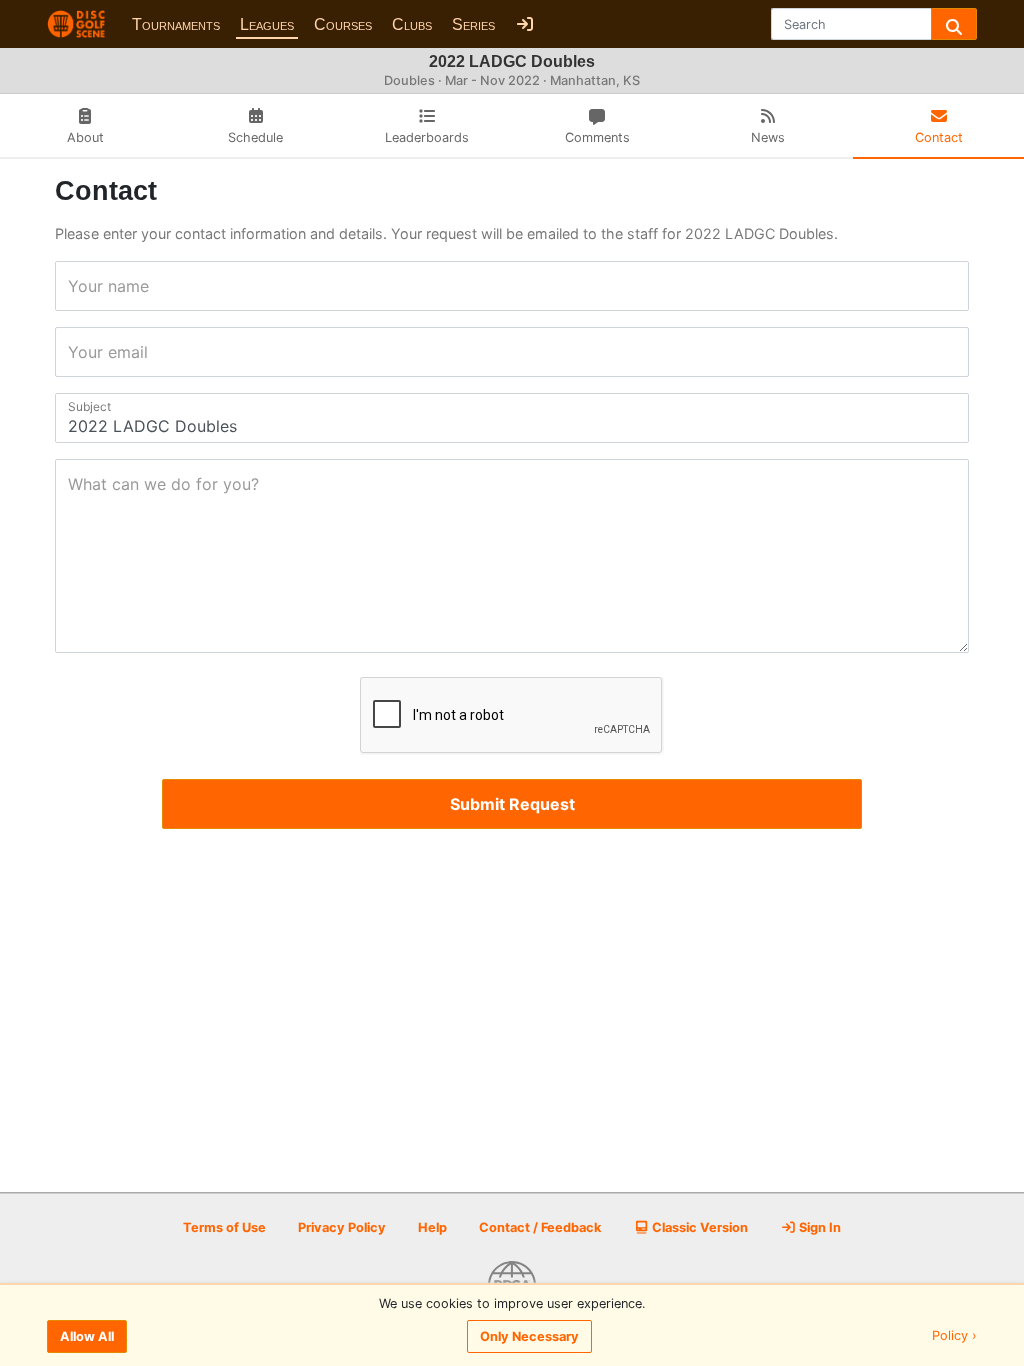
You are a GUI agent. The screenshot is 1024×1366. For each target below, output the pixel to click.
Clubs (412, 24)
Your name (74, 286)
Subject (74, 406)
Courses (343, 24)
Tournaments (176, 24)
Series (473, 24)
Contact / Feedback (540, 1227)
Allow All (87, 1336)
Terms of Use (224, 1227)
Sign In (818, 1227)
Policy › (954, 1336)
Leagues (267, 24)
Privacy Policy (342, 1227)
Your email (74, 352)
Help (432, 1227)
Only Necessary (529, 1336)
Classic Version (698, 1227)
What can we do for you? (74, 484)
